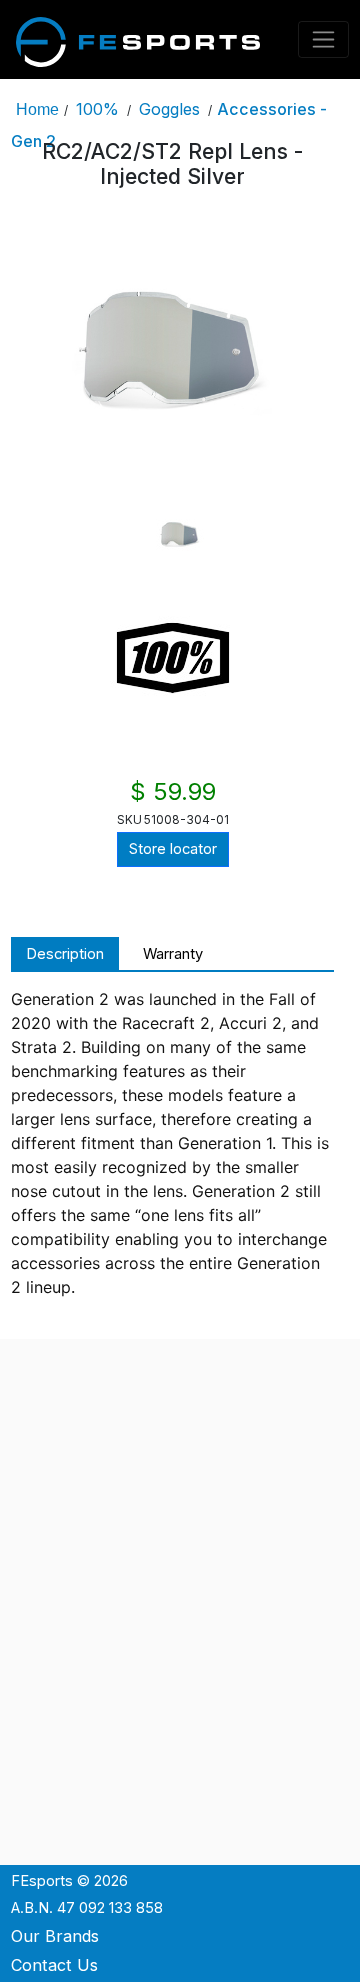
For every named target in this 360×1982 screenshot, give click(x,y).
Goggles (169, 109)
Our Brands (55, 1936)
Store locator (173, 849)
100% (97, 109)
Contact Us (54, 1965)
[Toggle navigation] (324, 39)
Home (37, 109)
